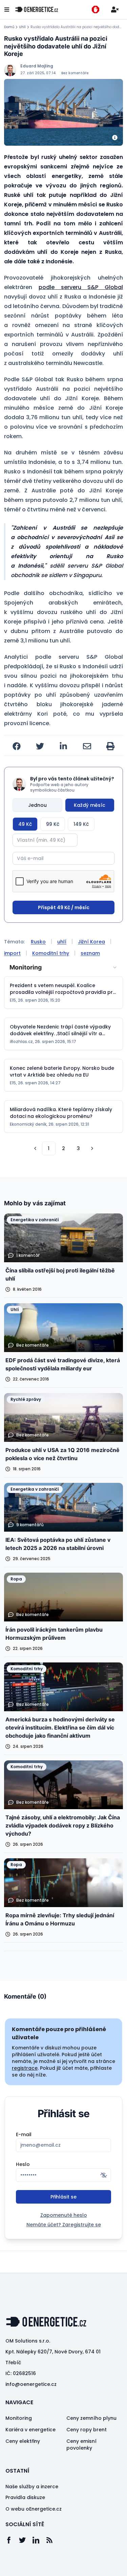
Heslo (23, 2164)
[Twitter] (26, 2540)
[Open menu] (7, 9)
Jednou (37, 805)
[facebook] (17, 746)
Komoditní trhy (51, 953)
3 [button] (78, 1148)
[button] (35, 1148)
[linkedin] (63, 746)
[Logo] (37, 9)
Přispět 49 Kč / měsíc (64, 907)
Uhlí (22, 27)
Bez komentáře (75, 73)
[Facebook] (12, 2540)
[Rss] (53, 2540)
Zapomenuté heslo (64, 2215)
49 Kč (25, 824)
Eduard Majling (37, 66)
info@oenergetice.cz (31, 2384)
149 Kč (81, 824)
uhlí (62, 942)
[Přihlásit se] (115, 9)
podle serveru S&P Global (81, 287)
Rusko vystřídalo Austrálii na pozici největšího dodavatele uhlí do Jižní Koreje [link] (77, 27)
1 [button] (49, 1148)
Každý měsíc (90, 805)
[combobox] (63, 967)
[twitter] (40, 746)
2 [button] (63, 1148)
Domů (9, 27)
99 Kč (53, 824)
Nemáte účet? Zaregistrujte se (64, 2225)
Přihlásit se (63, 2197)
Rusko (38, 942)
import (12, 953)
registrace (25, 2068)
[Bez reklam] (96, 9)
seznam (90, 953)
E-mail (24, 2134)
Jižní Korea (91, 942)
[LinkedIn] (39, 2540)
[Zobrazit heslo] (104, 2175)
